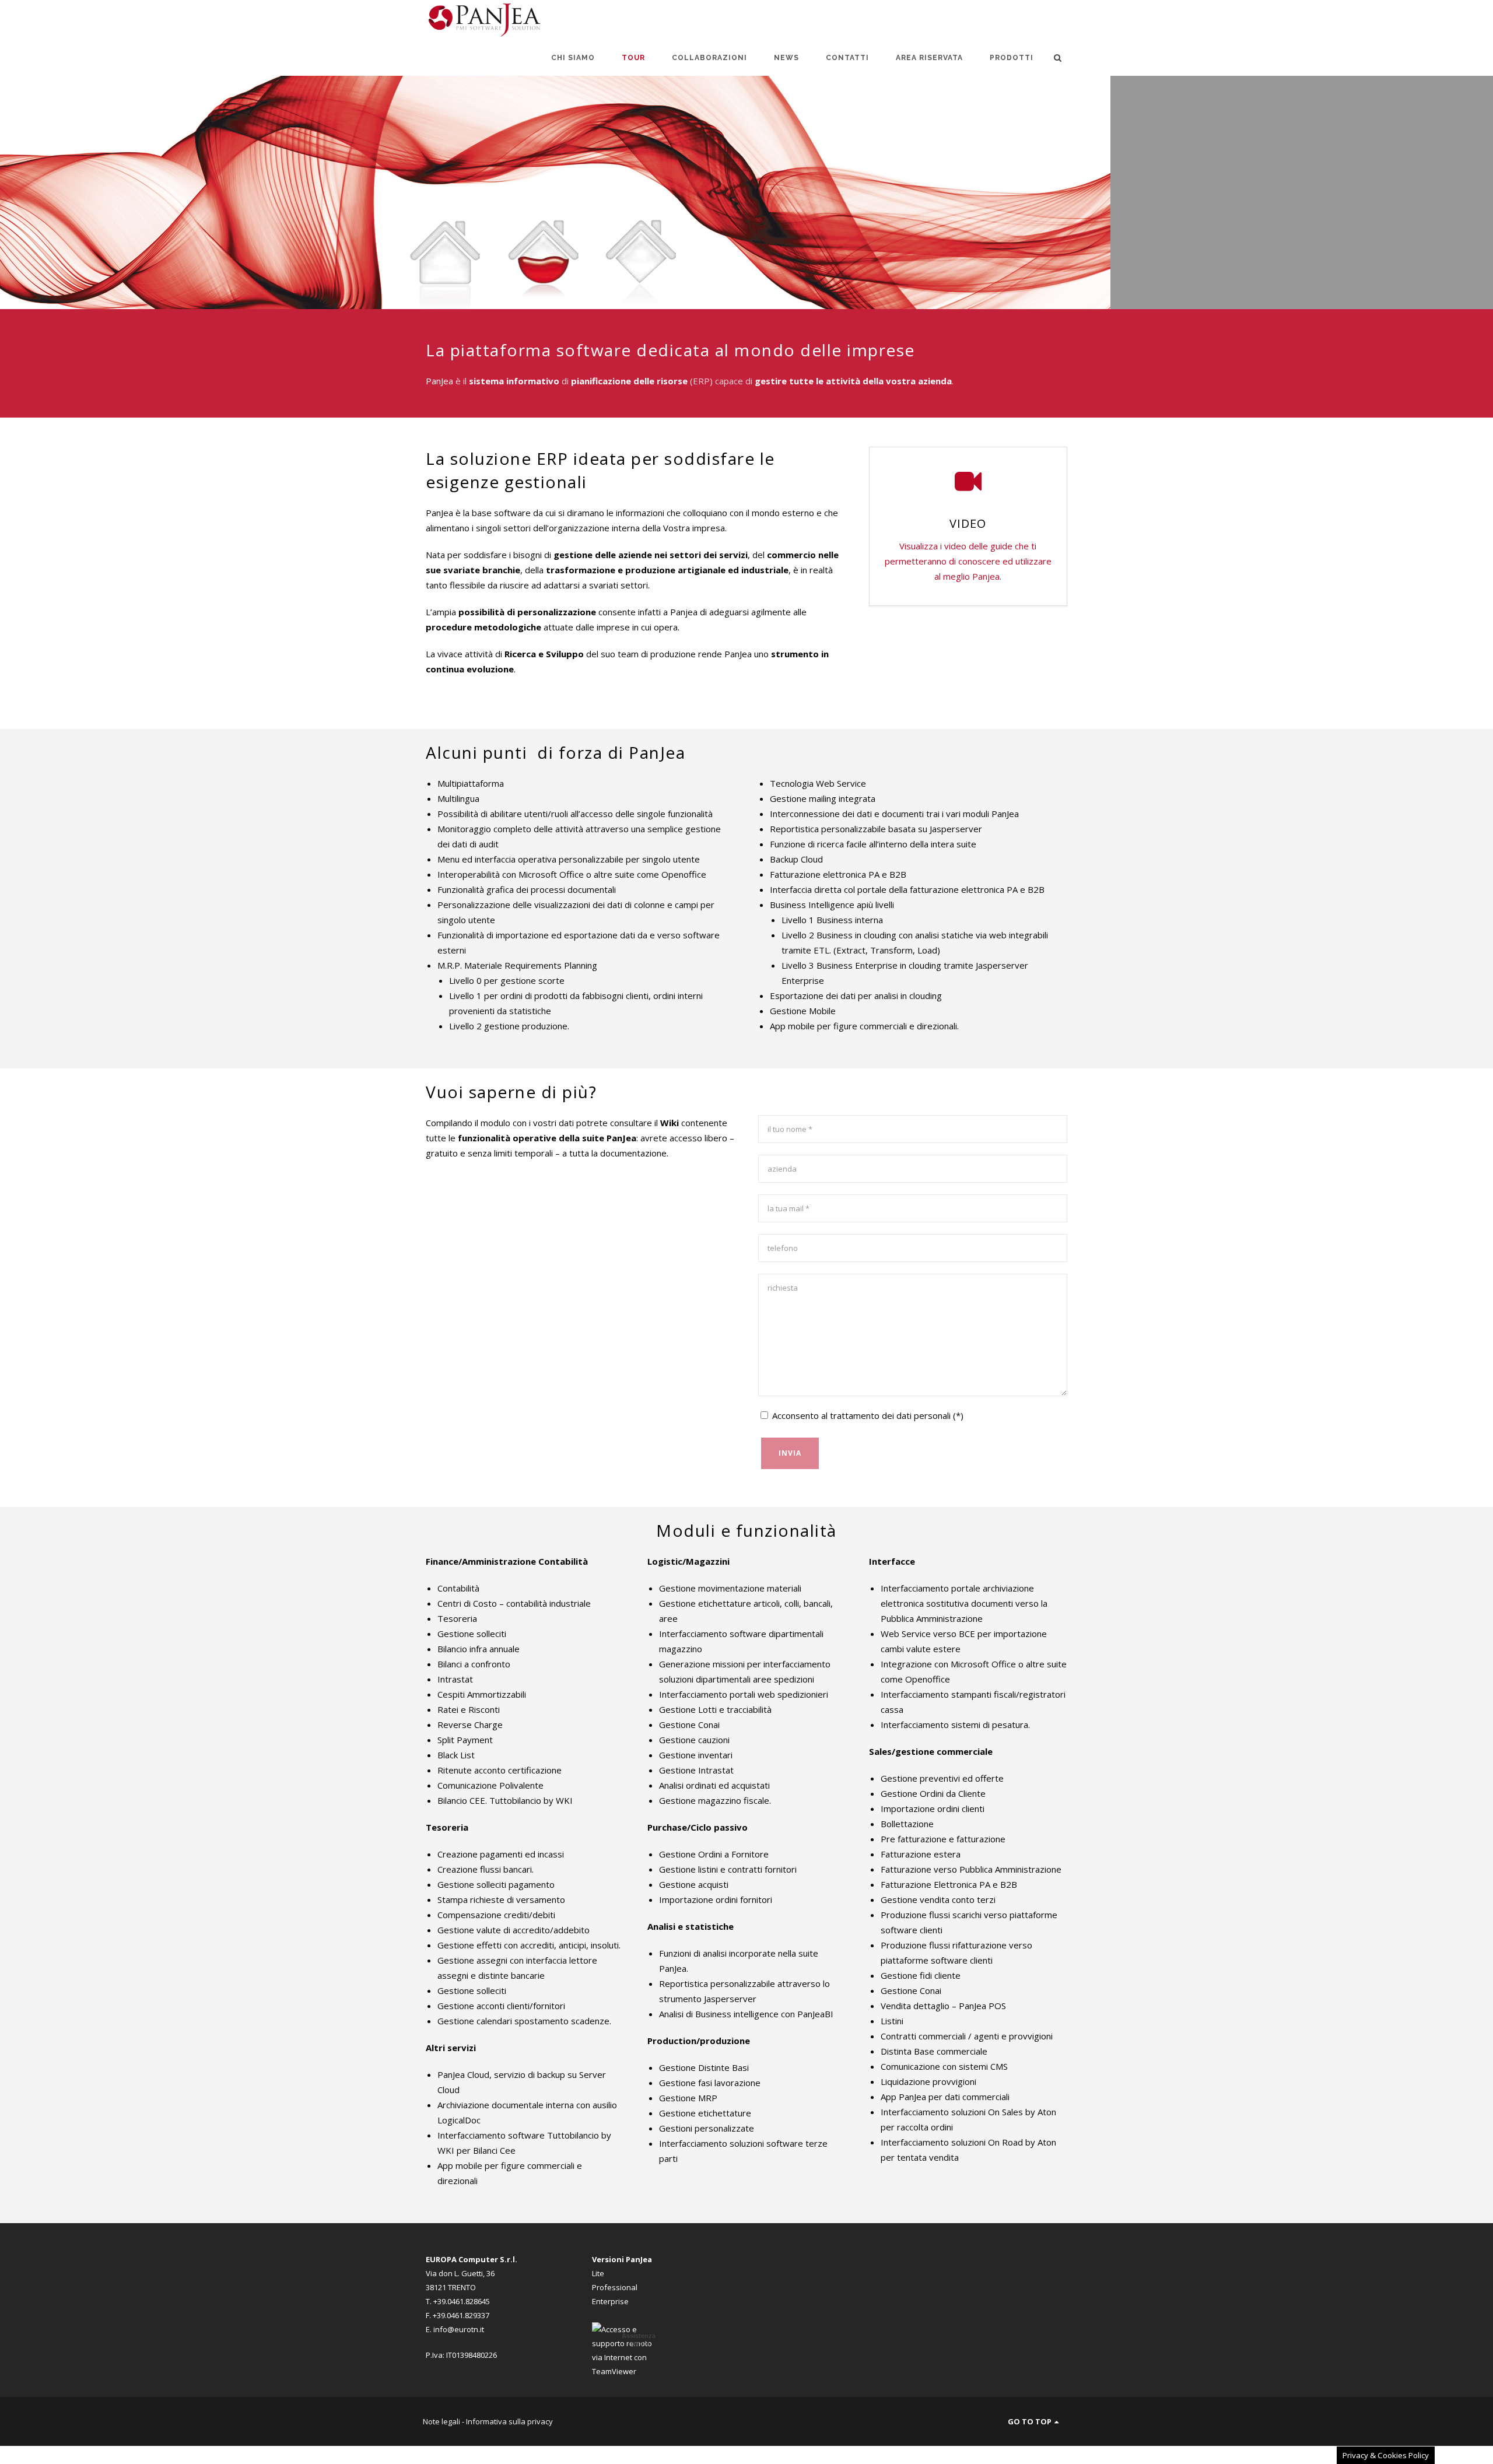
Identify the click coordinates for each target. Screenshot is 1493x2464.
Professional (615, 2287)
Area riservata (929, 58)
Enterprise (610, 2301)
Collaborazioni (709, 58)
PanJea (439, 381)
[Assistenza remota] (627, 2371)
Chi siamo (573, 58)
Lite (598, 2273)
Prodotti (1012, 58)
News (786, 58)
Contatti (847, 58)
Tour (633, 58)
